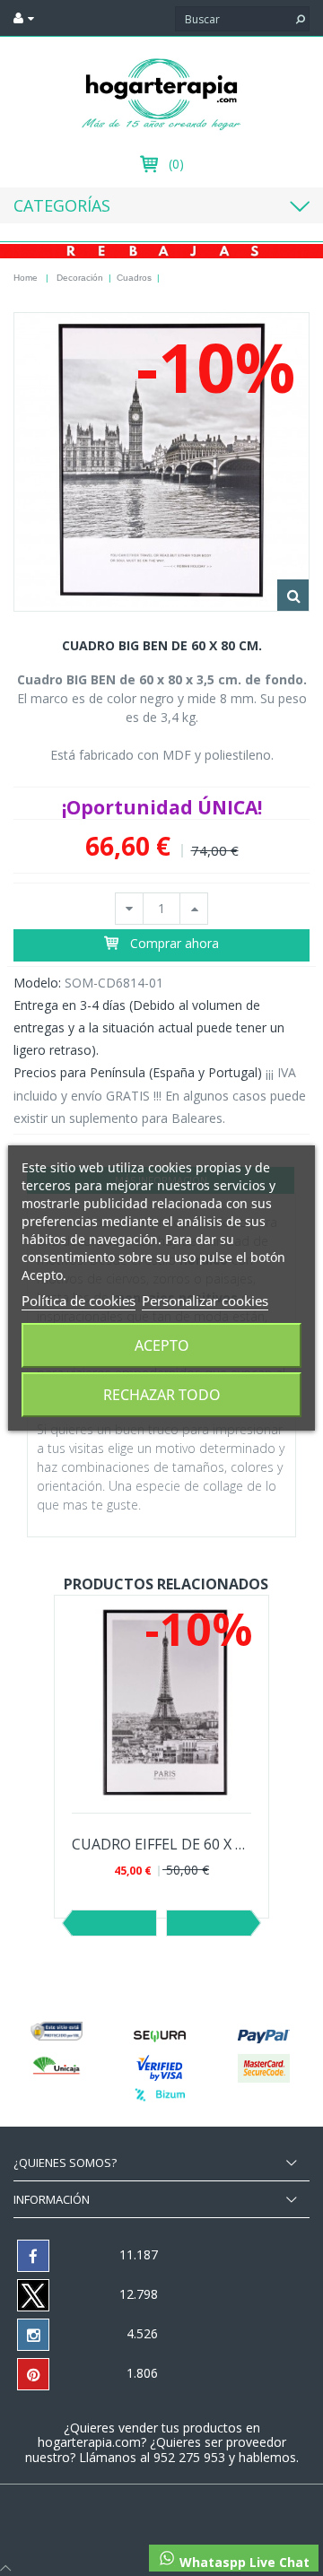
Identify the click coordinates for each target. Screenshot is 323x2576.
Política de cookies (79, 1301)
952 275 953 (191, 2457)
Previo (114, 1923)
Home (26, 278)
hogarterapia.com (89, 2442)
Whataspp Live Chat (243, 2562)
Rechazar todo (162, 1395)
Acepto (162, 1345)
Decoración (80, 278)
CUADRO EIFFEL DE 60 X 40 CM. (161, 1845)
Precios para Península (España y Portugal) (138, 1072)
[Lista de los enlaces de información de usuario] (24, 18)
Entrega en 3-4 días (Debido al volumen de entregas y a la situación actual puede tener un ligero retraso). (149, 1027)
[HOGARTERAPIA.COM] (161, 93)
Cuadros (134, 278)
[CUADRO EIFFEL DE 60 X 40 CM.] (161, 1702)
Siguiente (209, 1923)
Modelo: (37, 983)
